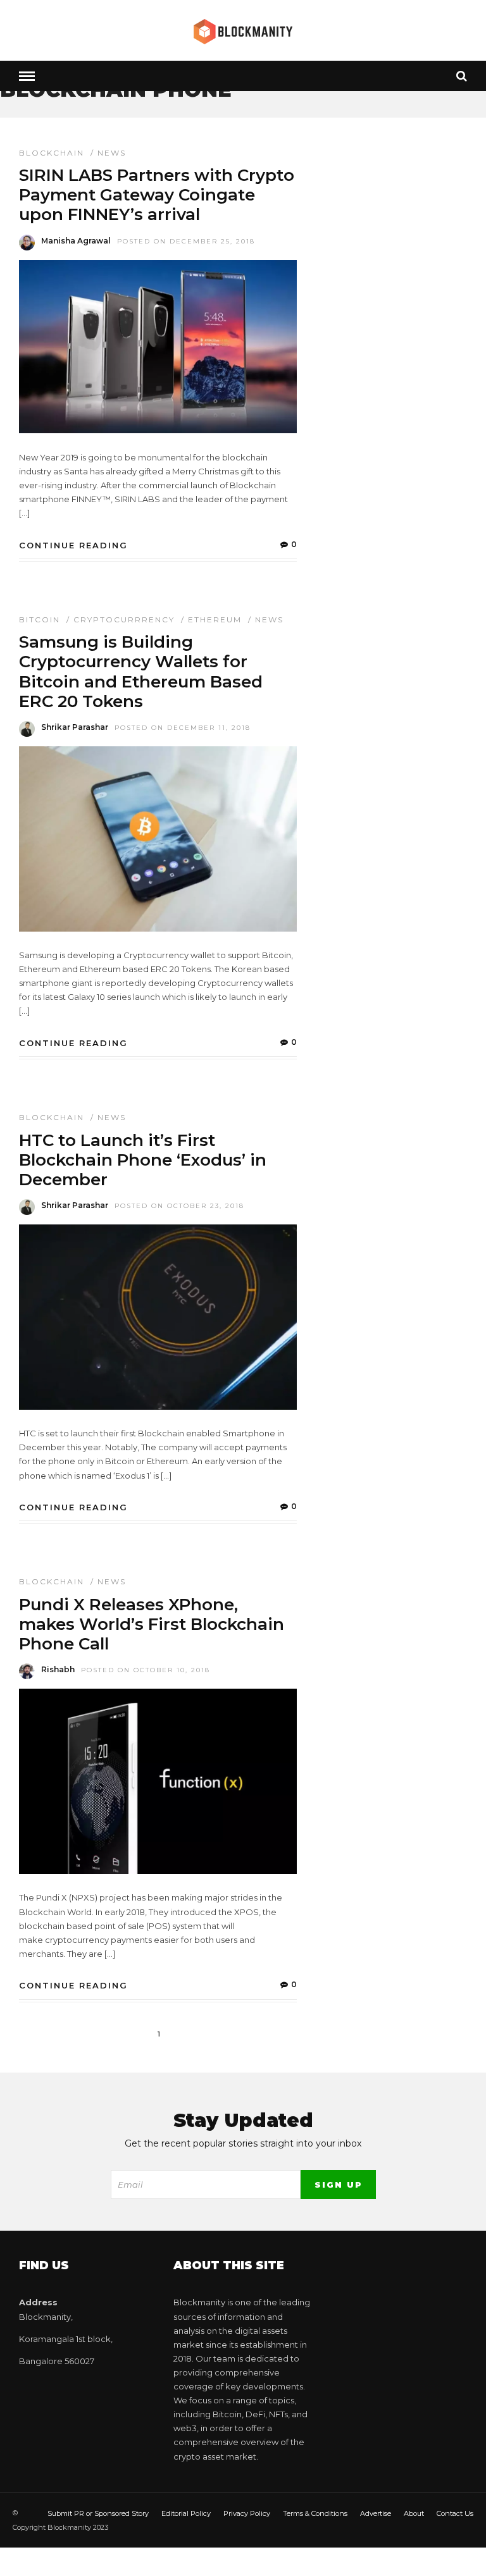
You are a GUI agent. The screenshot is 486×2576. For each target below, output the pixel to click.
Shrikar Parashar (75, 727)
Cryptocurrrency (124, 619)
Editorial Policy (186, 2513)
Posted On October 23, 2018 (179, 1206)
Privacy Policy (247, 2513)
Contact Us (455, 2513)
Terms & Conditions (315, 2513)
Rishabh (58, 1669)
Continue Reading (73, 545)
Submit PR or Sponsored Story (98, 2513)
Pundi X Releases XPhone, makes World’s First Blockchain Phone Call (152, 1624)
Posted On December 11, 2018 (183, 728)
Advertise (376, 2513)
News (112, 153)
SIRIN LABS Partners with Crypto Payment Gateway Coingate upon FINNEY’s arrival (157, 195)
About (414, 2513)
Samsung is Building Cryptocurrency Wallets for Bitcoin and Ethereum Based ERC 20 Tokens (141, 672)
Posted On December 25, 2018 (186, 241)
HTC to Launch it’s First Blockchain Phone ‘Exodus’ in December (143, 1160)
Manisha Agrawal (76, 241)
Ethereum (215, 619)
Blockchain (52, 153)
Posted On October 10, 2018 (146, 1670)
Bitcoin (40, 619)
